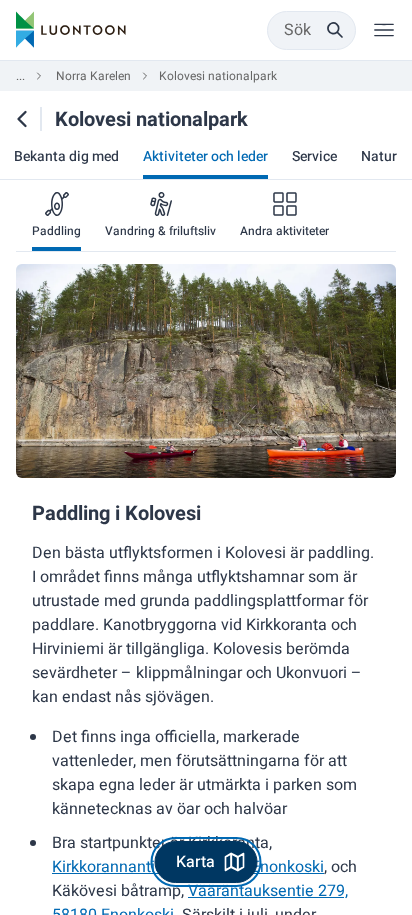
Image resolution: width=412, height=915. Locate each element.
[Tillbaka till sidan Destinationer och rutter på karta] (22, 119)
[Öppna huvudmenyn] (384, 30)
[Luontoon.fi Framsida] (71, 30)
